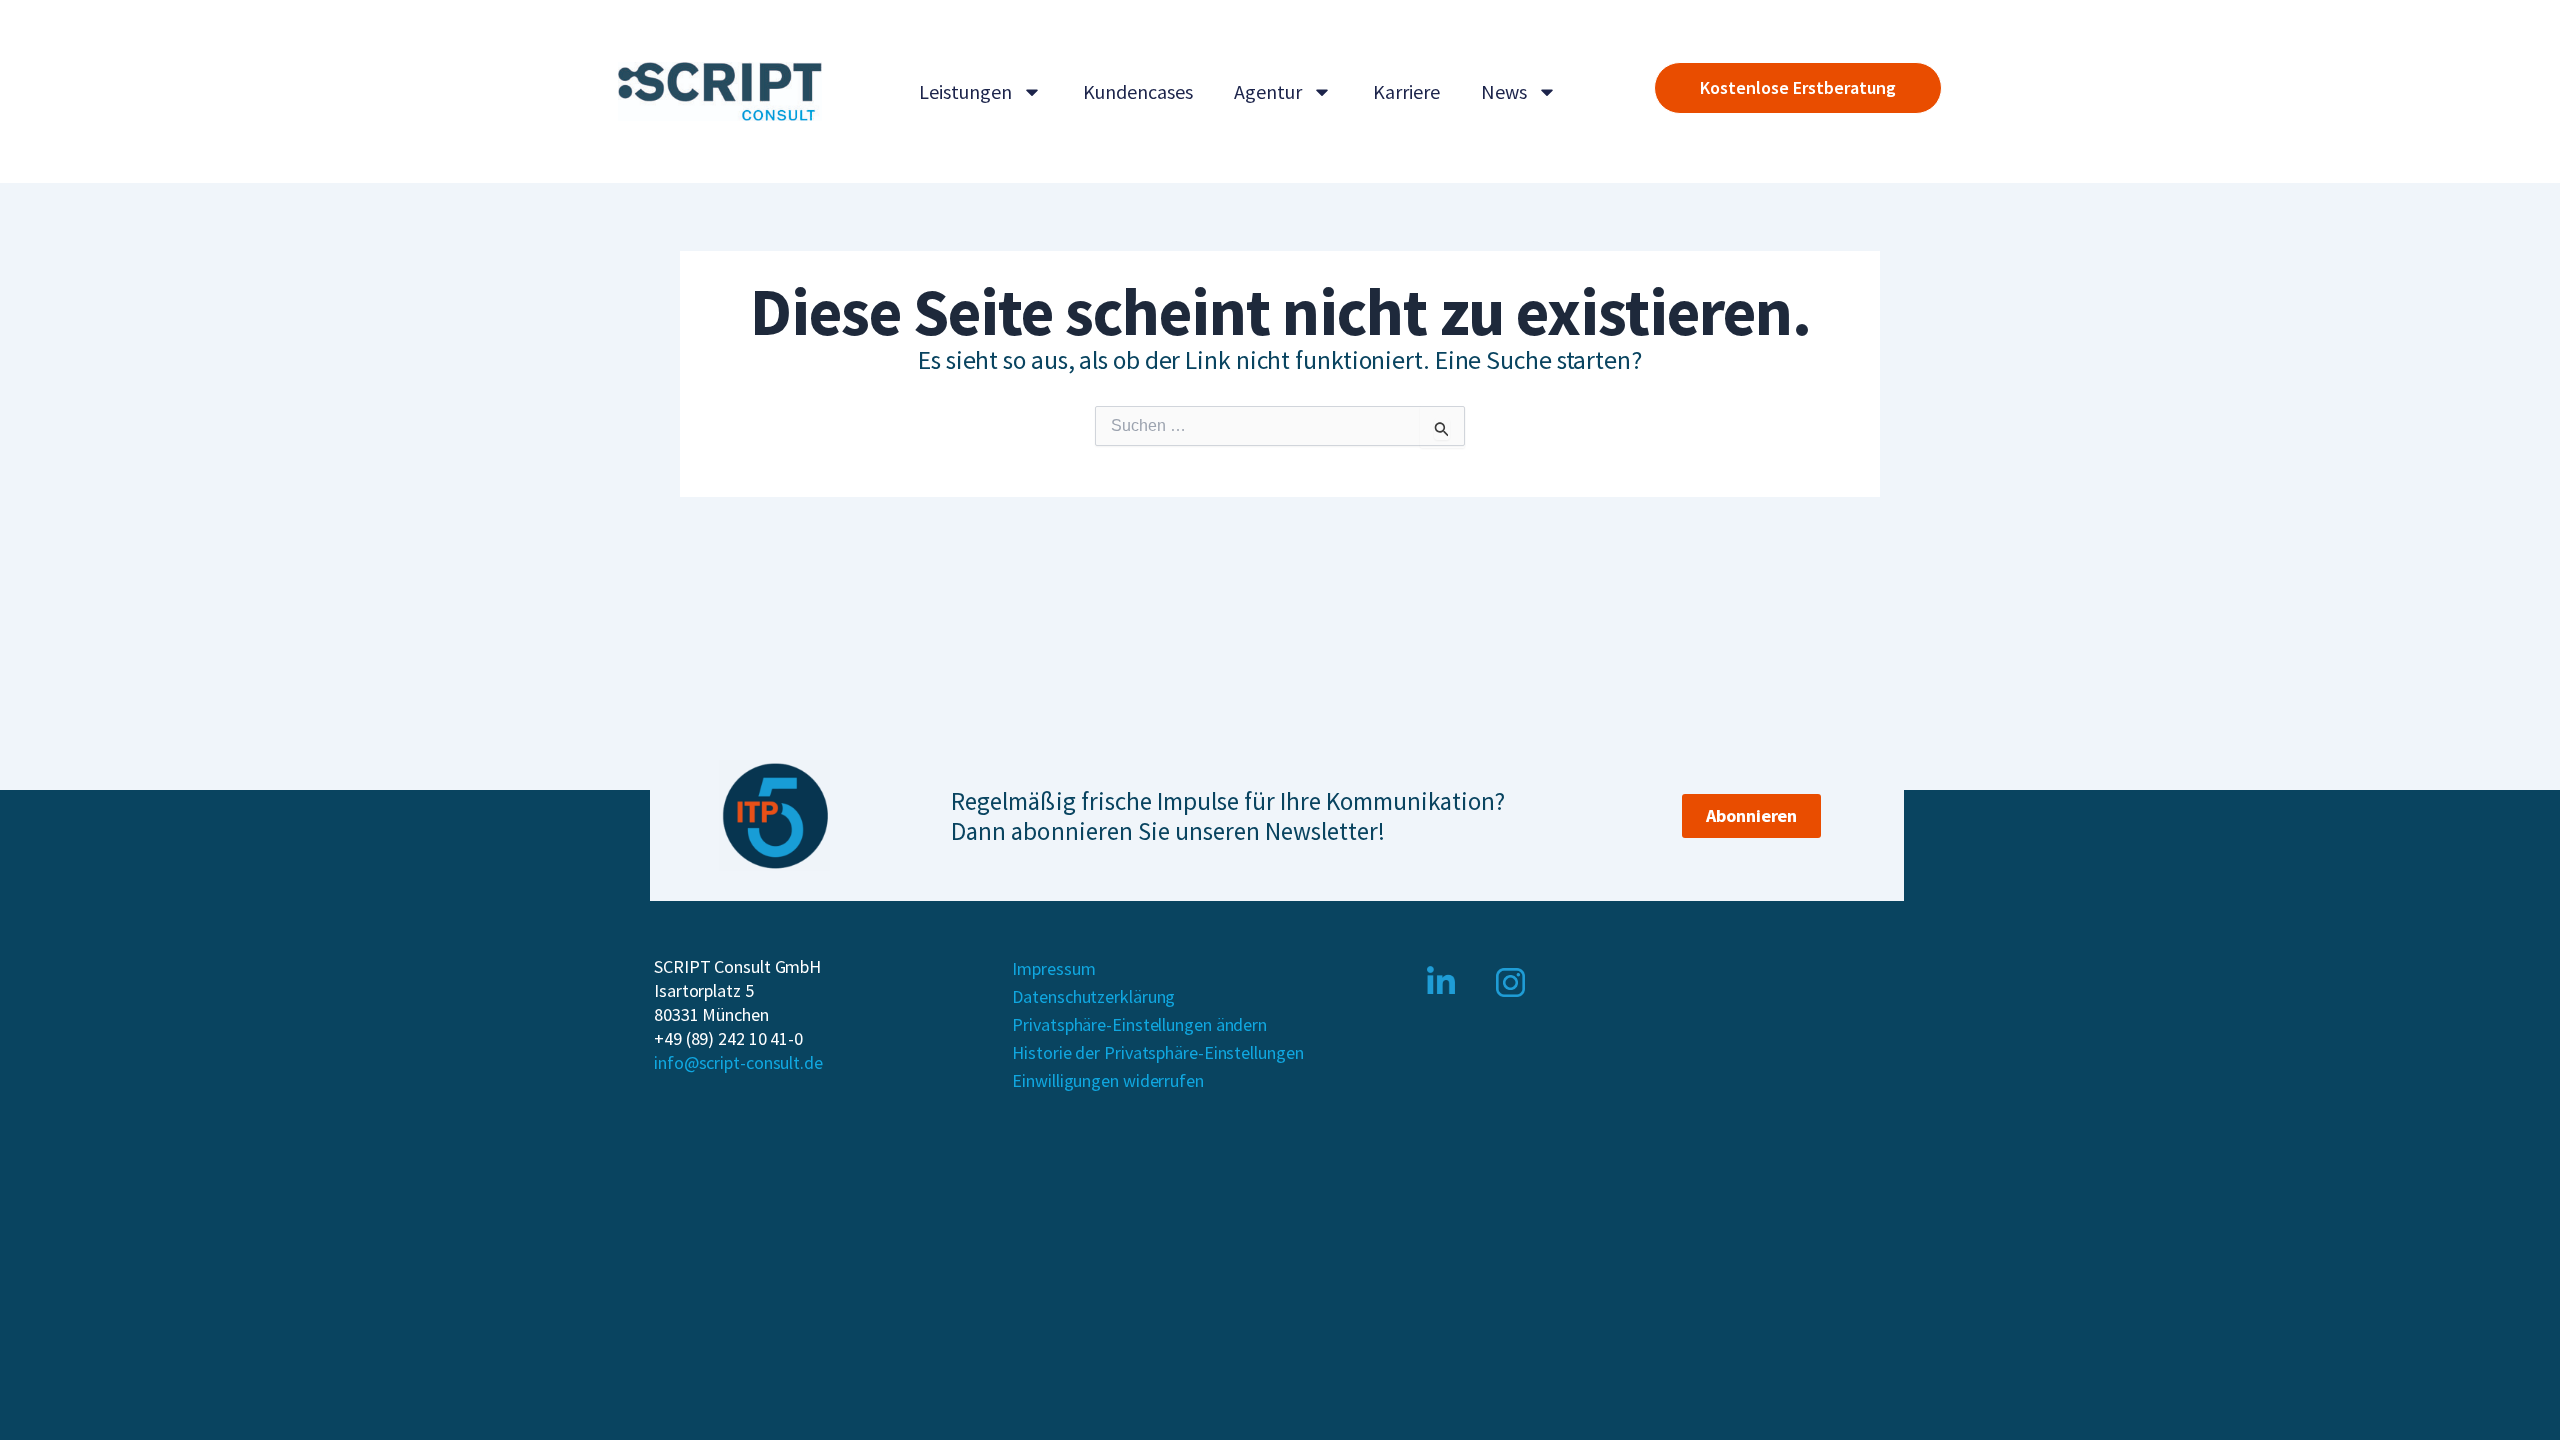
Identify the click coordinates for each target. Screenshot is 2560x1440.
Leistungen (965, 91)
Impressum (1053, 968)
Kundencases (1138, 91)
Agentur (1268, 91)
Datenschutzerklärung (1093, 996)
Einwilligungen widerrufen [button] (1108, 1080)
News (1504, 91)
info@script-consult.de (738, 1062)
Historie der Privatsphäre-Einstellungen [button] (1157, 1052)
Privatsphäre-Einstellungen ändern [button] (1139, 1024)
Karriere (1406, 91)
